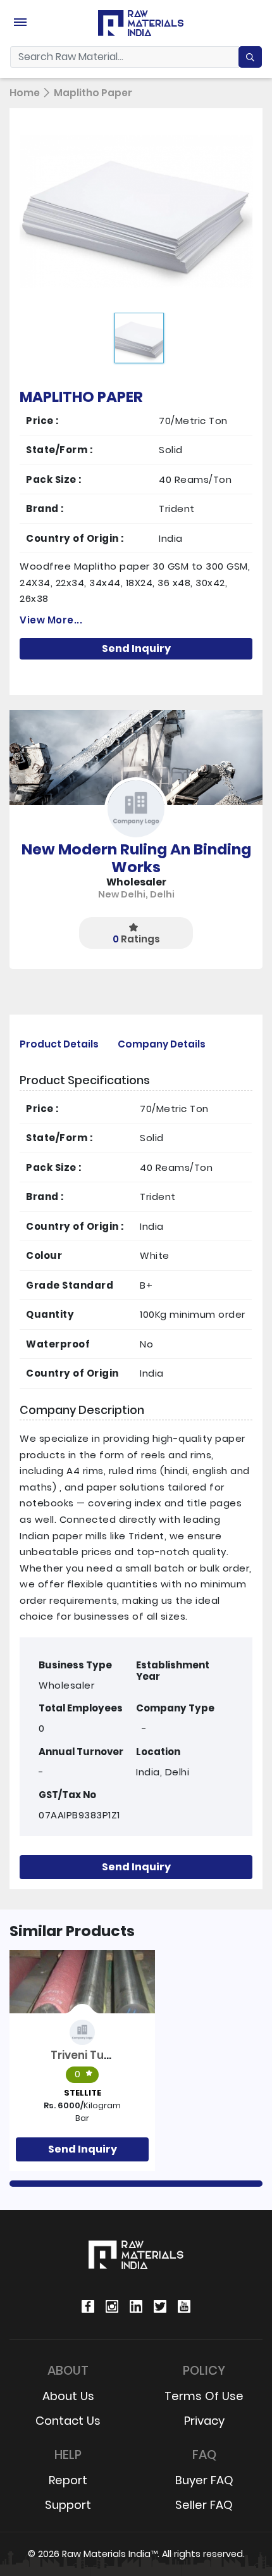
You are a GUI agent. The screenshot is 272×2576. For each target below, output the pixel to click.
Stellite (83, 2093)
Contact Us (68, 2421)
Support (68, 2505)
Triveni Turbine (91, 2055)
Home (25, 93)
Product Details (59, 1044)
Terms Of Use (204, 2396)
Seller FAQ (204, 2505)
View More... (51, 620)
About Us (68, 2396)
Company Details (162, 1044)
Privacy (204, 2421)
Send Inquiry (136, 648)
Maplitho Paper (93, 93)
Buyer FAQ (204, 2480)
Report (68, 2480)
